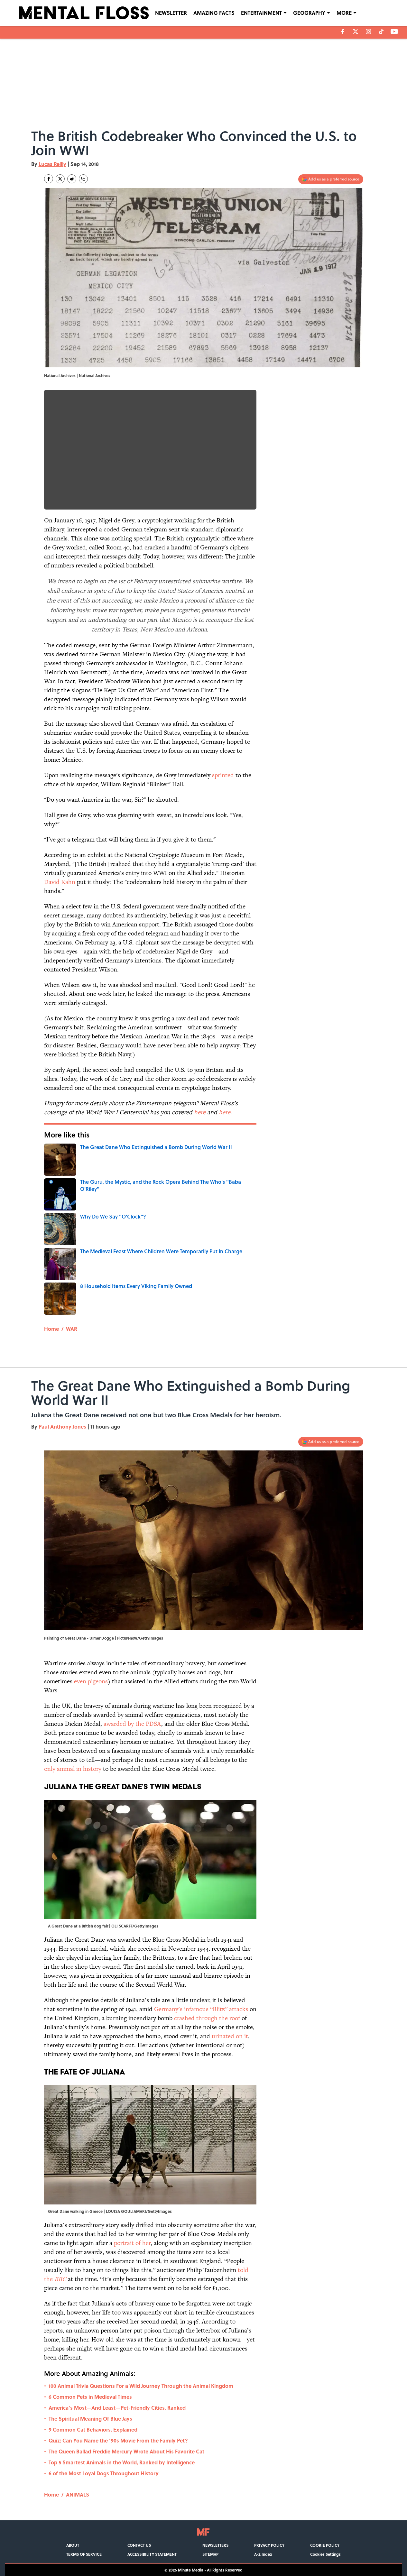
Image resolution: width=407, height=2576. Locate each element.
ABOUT (73, 2545)
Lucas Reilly (52, 164)
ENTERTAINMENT (261, 13)
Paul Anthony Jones (62, 1426)
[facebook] (343, 32)
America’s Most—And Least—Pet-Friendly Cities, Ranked (117, 2408)
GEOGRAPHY (309, 13)
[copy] (83, 179)
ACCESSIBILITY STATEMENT (152, 2554)
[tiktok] (381, 32)
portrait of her (132, 2243)
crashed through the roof (208, 2018)
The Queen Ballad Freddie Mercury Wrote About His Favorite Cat (126, 2451)
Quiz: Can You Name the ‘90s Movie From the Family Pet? (118, 2440)
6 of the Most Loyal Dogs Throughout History (104, 2473)
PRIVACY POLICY (269, 2545)
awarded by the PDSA (132, 1724)
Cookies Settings (325, 2554)
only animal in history (74, 1769)
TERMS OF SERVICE (84, 2554)
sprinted (223, 775)
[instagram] (368, 32)
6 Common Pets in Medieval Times (90, 2397)
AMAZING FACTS (214, 13)
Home (51, 1329)
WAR (72, 1329)
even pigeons (91, 1681)
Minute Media (191, 2570)
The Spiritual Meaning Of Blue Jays (90, 2419)
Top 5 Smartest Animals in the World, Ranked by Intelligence (122, 2462)
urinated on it (230, 2036)
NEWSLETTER (171, 13)
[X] (356, 32)
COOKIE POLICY (325, 2545)
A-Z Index (263, 2554)
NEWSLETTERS (215, 2545)
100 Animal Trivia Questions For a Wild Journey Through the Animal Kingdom (141, 2386)
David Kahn (60, 882)
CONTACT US (139, 2545)
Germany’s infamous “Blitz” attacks (201, 2009)
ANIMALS (78, 2494)
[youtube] (394, 32)
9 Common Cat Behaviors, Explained (93, 2429)
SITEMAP (210, 2554)
